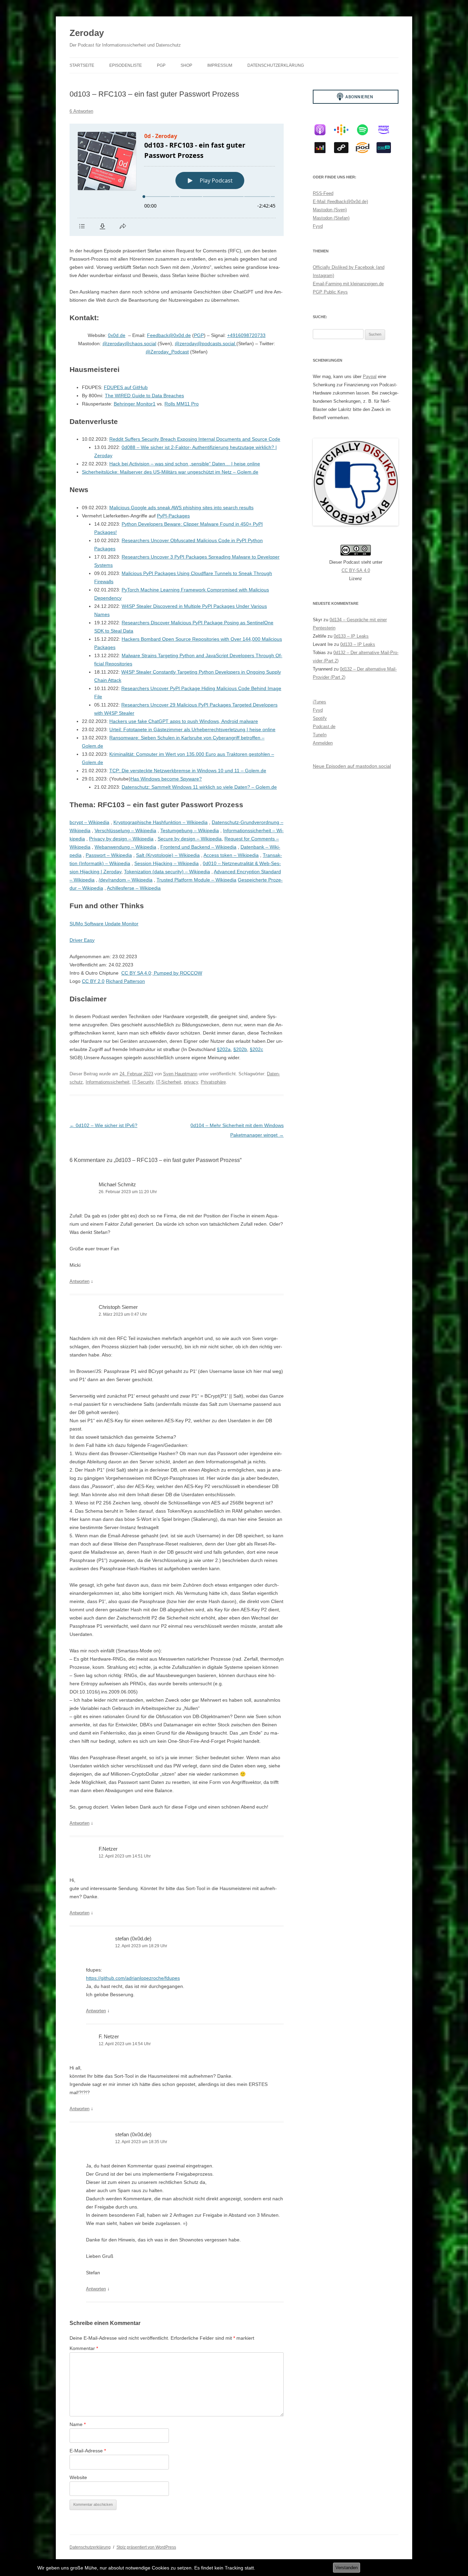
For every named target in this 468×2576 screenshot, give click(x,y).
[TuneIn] (387, 148)
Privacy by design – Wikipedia (121, 839)
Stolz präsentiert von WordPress (146, 2547)
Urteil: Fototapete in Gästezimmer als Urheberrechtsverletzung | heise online (192, 729)
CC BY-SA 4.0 (356, 570)
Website (78, 2477)
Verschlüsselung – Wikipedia (125, 830)
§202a (224, 1049)
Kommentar (84, 2348)
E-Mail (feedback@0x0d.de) (340, 202)
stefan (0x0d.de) (133, 1939)
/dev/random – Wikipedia (126, 880)
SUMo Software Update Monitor (104, 924)
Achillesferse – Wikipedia (134, 888)
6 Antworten (81, 111)
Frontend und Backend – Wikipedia (198, 847)
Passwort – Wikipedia (109, 855)
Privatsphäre (213, 1082)
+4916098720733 (246, 335)
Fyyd (318, 226)
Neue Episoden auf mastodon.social (352, 766)
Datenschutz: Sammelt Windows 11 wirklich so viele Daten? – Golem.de (199, 787)
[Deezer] (323, 148)
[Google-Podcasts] (345, 130)
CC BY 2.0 (93, 981)
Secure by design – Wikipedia (190, 839)
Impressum (220, 65)
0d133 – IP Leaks (351, 636)
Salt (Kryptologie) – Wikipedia (168, 855)
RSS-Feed (323, 193)
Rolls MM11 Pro (182, 404)
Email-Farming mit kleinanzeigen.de (348, 284)
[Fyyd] (345, 148)
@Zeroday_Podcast (167, 352)
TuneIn (320, 735)
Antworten (79, 1281)
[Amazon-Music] (387, 130)
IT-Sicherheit (169, 1082)
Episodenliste (126, 65)
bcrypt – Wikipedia (89, 822)
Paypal (370, 377)
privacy (191, 1082)
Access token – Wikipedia (231, 855)
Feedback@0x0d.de (169, 335)
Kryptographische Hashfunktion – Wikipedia (161, 822)
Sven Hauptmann (180, 1074)
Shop (186, 65)
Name (78, 2424)
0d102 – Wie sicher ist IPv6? (103, 1125)
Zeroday (87, 33)
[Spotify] (366, 130)
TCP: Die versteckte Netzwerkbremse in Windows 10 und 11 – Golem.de (188, 771)
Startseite (82, 65)
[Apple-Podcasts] (323, 130)
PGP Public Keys (330, 292)
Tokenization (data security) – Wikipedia (167, 872)
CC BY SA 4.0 (136, 973)
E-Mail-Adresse (88, 2451)
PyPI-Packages (173, 516)
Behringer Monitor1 (135, 404)
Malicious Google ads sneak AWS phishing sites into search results (181, 508)
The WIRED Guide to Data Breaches (144, 396)
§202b (240, 1049)
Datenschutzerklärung (276, 65)
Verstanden (347, 2568)
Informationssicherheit (108, 1082)
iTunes (319, 702)
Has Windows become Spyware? (166, 779)
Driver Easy (82, 940)
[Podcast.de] (366, 148)
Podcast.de (324, 727)
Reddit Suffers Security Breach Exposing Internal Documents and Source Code (195, 439)
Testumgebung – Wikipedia (190, 830)
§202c (256, 1049)
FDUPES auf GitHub (126, 387)
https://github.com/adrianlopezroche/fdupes (133, 1978)
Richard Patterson (125, 981)
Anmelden (323, 743)
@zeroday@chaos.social (129, 343)
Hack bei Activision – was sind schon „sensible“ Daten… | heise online (185, 464)
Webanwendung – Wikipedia (125, 847)
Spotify (320, 718)
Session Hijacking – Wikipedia (167, 863)
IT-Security (143, 1082)
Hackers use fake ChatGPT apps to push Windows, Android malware (184, 721)
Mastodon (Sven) (330, 210)
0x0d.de (117, 335)
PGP (161, 65)
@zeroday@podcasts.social (206, 343)
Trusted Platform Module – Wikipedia (196, 880)
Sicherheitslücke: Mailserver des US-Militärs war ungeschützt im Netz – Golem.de (170, 472)
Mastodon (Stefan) (331, 218)
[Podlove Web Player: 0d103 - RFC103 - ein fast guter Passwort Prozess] (177, 180)
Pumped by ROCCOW (177, 973)
